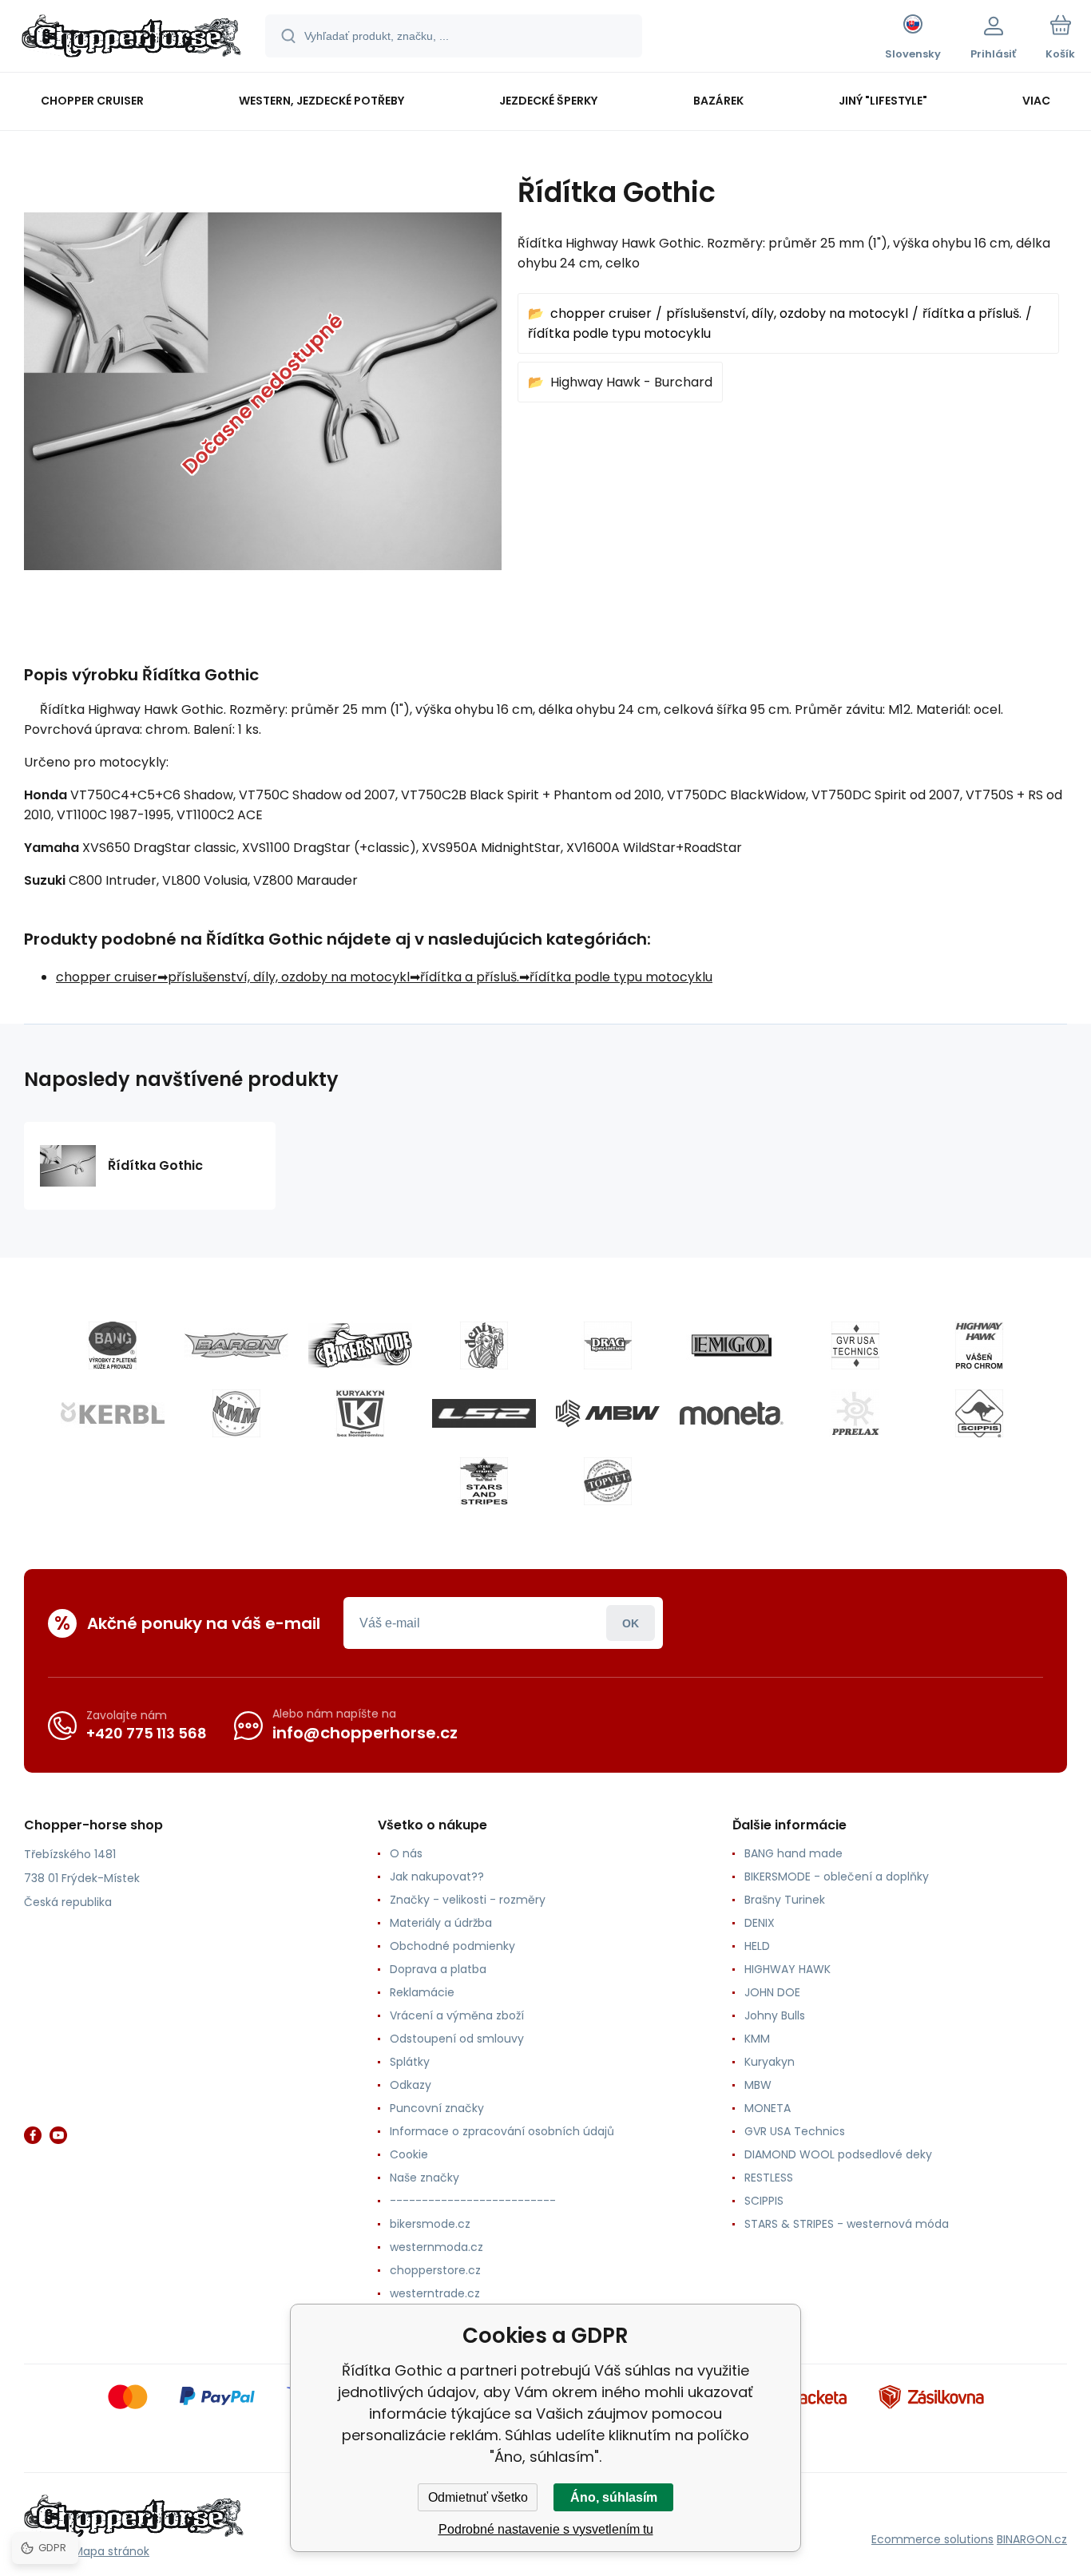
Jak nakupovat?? (437, 1877)
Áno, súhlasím (614, 2497)
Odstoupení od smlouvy (457, 2039)
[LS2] (484, 1413)
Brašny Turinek (785, 1900)
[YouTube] (58, 2135)
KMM (757, 2039)
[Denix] (484, 1345)
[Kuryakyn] (360, 1413)
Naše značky (424, 2178)
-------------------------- (473, 2201)
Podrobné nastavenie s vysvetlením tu (546, 2529)
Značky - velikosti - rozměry (468, 1900)
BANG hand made (793, 1853)
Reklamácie (422, 1992)
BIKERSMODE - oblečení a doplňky (837, 1877)
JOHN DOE (772, 1992)
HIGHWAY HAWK (788, 1969)
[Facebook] (33, 2135)
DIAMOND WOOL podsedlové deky (838, 2154)
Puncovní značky (437, 2108)
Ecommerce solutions (932, 2539)
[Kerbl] (113, 1413)
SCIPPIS (764, 2201)
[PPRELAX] (855, 1413)
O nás (406, 1853)
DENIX (760, 1923)
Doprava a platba (438, 1969)
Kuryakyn (770, 2062)
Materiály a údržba (441, 1923)
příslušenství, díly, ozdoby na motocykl (787, 313)
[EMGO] (732, 1345)
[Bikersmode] (360, 1345)
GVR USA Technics (795, 2131)
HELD (757, 1946)
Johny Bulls (775, 2015)
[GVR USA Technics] (855, 1345)
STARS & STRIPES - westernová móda (847, 2224)
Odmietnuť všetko (478, 2497)
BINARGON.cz (1032, 2539)
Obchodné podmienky (452, 1946)
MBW (758, 2085)
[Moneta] (732, 1413)
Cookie (409, 2154)
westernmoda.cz (436, 2247)
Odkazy (411, 2085)
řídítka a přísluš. (972, 313)
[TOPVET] (608, 1481)
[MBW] (608, 1413)
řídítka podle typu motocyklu (619, 333)
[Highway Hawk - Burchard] (979, 1345)
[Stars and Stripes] (484, 1481)
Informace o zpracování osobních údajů (502, 2131)
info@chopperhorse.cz (365, 1733)
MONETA (768, 2108)
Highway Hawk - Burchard (631, 382)
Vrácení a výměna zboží (457, 2015)
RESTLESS (769, 2178)
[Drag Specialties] (608, 1345)
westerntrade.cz (435, 2293)
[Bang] (113, 1345)
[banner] (131, 38)
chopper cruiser (601, 313)
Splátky (410, 2062)
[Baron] (236, 1345)
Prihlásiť (631, 1623)
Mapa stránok (111, 2551)
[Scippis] (979, 1413)
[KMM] (236, 1413)
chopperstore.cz (435, 2270)
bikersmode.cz (430, 2224)
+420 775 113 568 (147, 1733)
